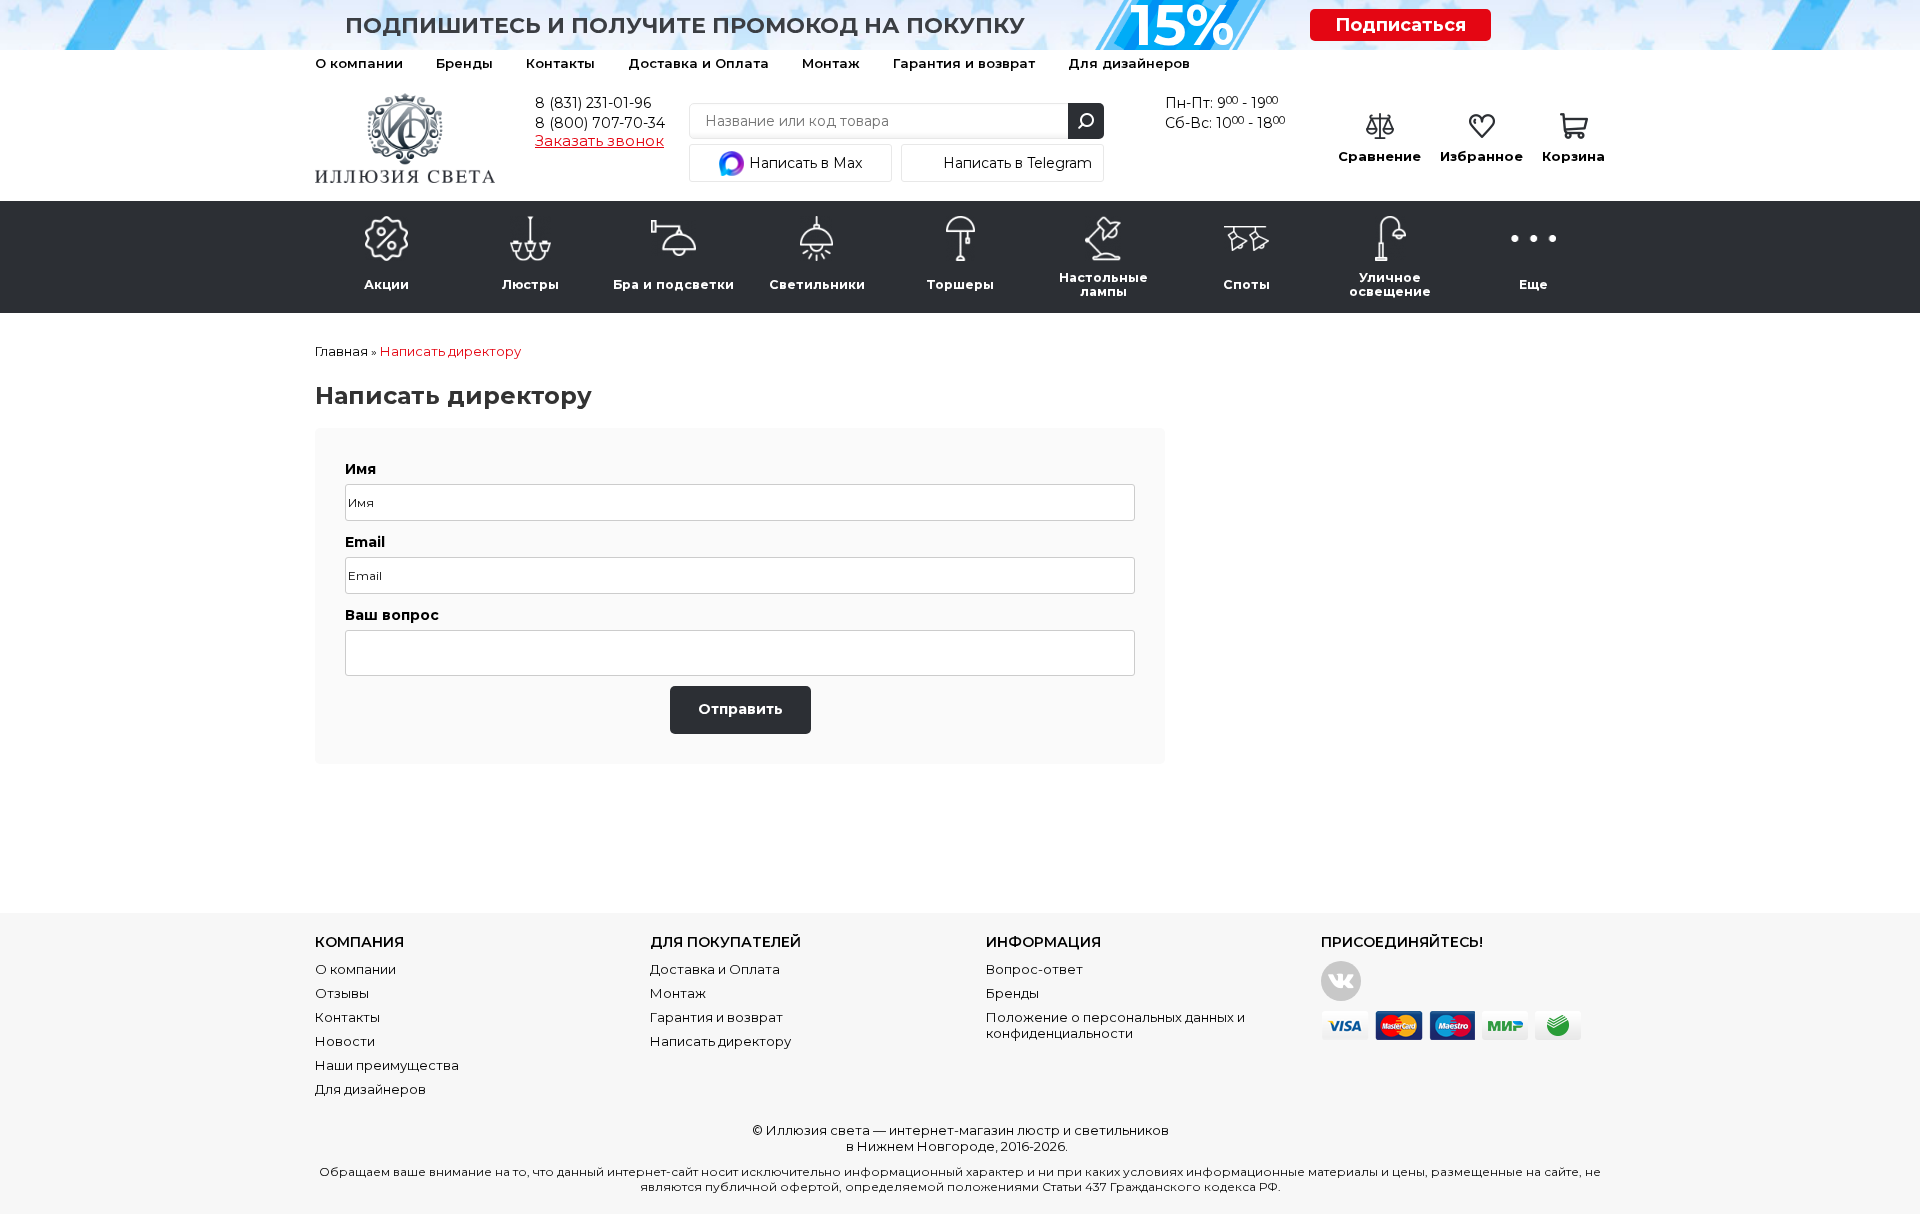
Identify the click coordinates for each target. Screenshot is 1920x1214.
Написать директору (450, 351)
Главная (341, 351)
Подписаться (1400, 25)
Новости (345, 1041)
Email (365, 542)
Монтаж (831, 63)
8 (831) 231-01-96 (593, 103)
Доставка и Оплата (698, 63)
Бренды (464, 63)
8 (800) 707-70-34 (600, 123)
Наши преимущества (387, 1065)
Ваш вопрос (392, 615)
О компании (359, 63)
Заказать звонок (599, 141)
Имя (360, 469)
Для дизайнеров (1129, 63)
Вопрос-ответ (1034, 969)
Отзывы (342, 993)
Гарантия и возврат (964, 63)
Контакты (560, 63)
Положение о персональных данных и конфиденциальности (1115, 1025)
